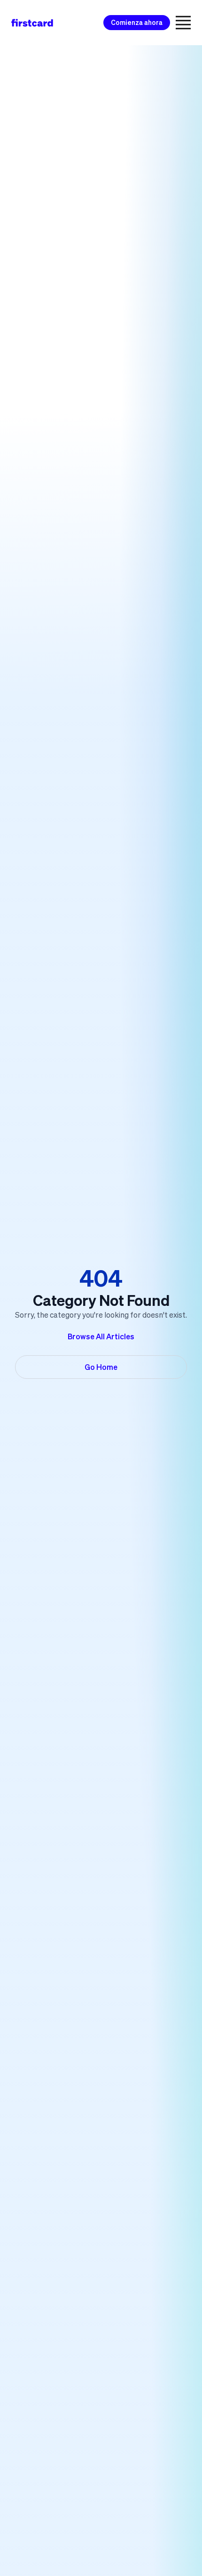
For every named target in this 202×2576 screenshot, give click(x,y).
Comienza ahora (137, 23)
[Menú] (183, 23)
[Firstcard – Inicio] (32, 23)
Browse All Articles (101, 1336)
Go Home (101, 1367)
